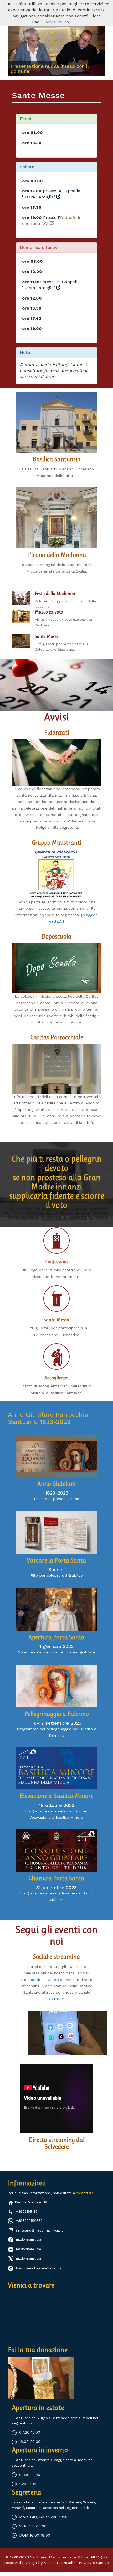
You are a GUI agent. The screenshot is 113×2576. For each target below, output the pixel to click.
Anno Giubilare (56, 1484)
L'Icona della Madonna (57, 555)
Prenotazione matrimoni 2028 (45, 71)
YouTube (56, 1999)
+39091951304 (28, 2211)
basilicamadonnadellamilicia (39, 2268)
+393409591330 (29, 2221)
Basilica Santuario (56, 459)
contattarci (85, 2193)
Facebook (31, 1979)
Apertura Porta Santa (56, 1637)
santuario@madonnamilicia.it (39, 2230)
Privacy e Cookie (94, 2563)
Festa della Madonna (55, 594)
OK (78, 22)
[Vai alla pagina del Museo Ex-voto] (21, 616)
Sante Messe (47, 636)
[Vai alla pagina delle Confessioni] (56, 1240)
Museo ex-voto (49, 612)
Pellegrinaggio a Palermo (57, 1714)
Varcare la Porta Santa (56, 1560)
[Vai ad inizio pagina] (104, 2567)
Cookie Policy (56, 22)
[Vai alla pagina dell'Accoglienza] (56, 1357)
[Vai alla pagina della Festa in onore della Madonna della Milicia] (21, 597)
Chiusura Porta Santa (56, 1878)
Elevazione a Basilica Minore (56, 1796)
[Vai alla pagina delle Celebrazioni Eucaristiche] (21, 641)
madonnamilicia (29, 2239)
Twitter (51, 1979)
